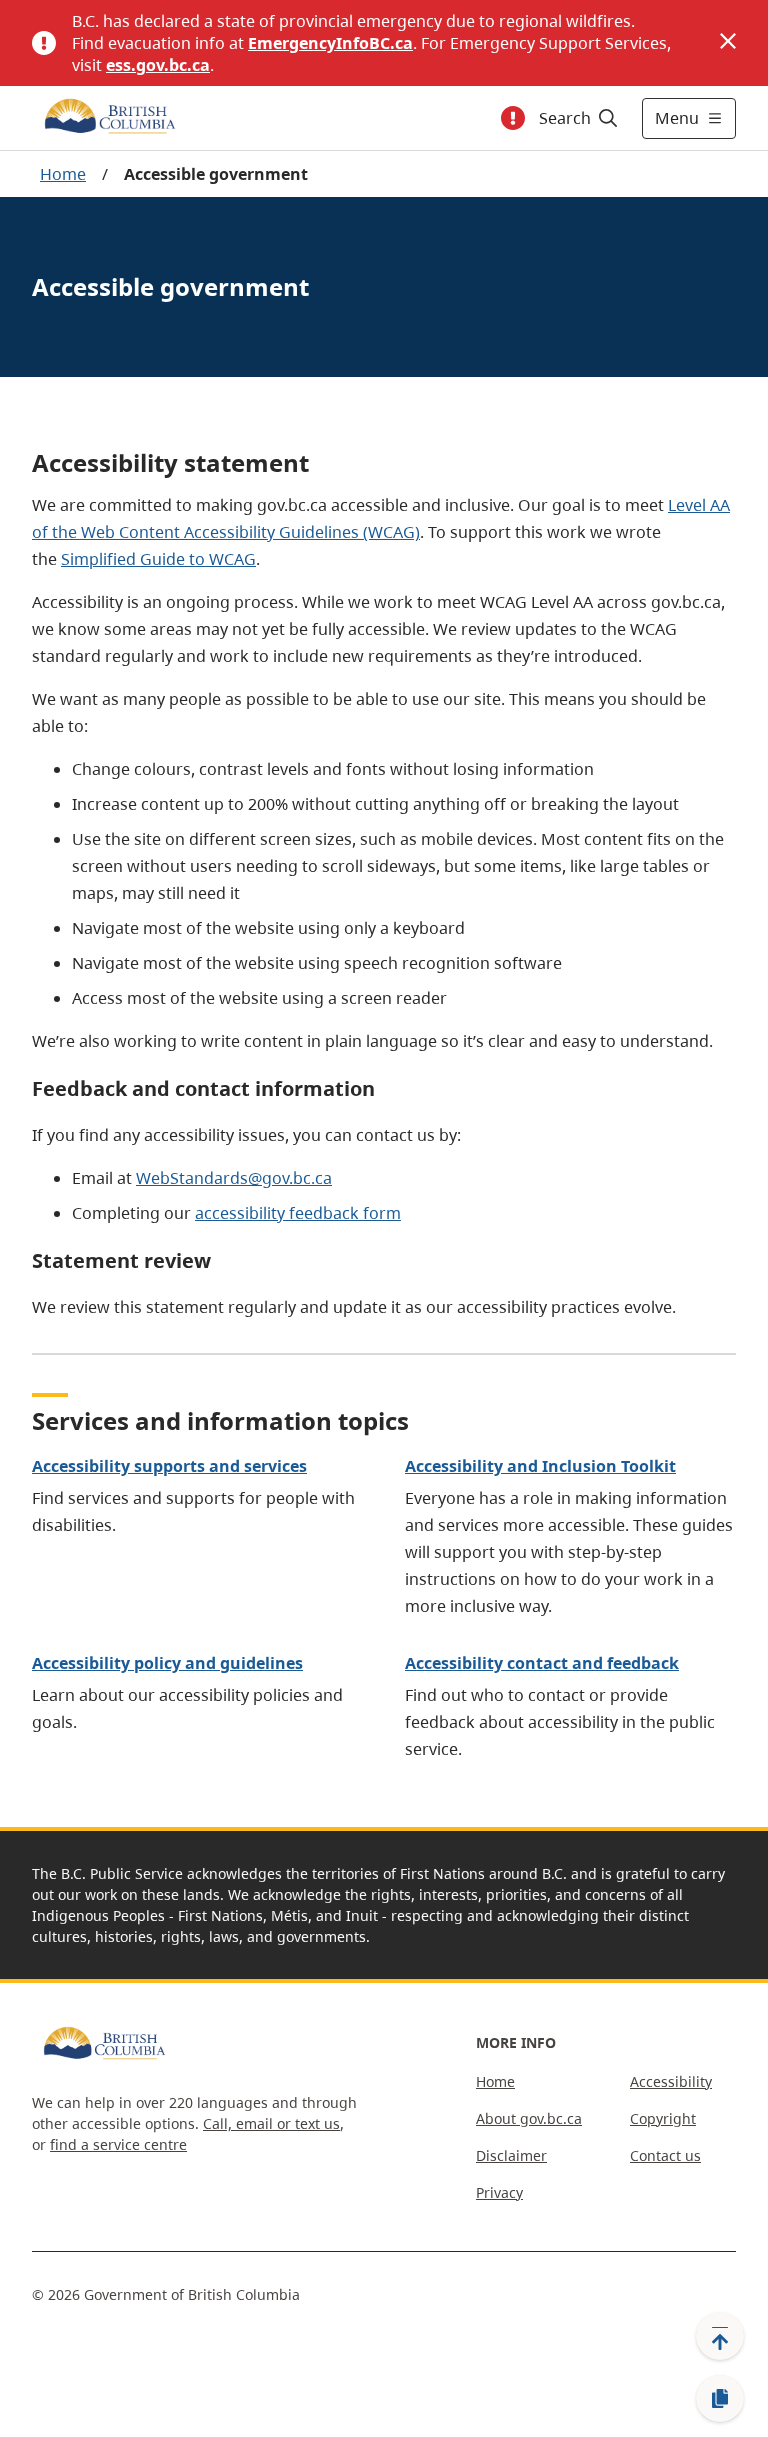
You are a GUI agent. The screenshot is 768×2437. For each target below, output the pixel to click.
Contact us (665, 2155)
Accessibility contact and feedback (542, 1663)
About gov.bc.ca (529, 2118)
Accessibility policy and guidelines (167, 1663)
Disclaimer (511, 2155)
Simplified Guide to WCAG (158, 559)
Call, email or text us (271, 2123)
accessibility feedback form (298, 1213)
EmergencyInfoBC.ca (330, 43)
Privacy (499, 2192)
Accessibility (671, 2081)
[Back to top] (720, 2336)
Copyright (663, 2118)
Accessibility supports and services (169, 1466)
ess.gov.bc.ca (158, 65)
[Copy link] (720, 2399)
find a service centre (118, 2144)
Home (63, 174)
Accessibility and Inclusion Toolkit (540, 1466)
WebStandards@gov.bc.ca (234, 1178)
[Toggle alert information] (513, 118)
